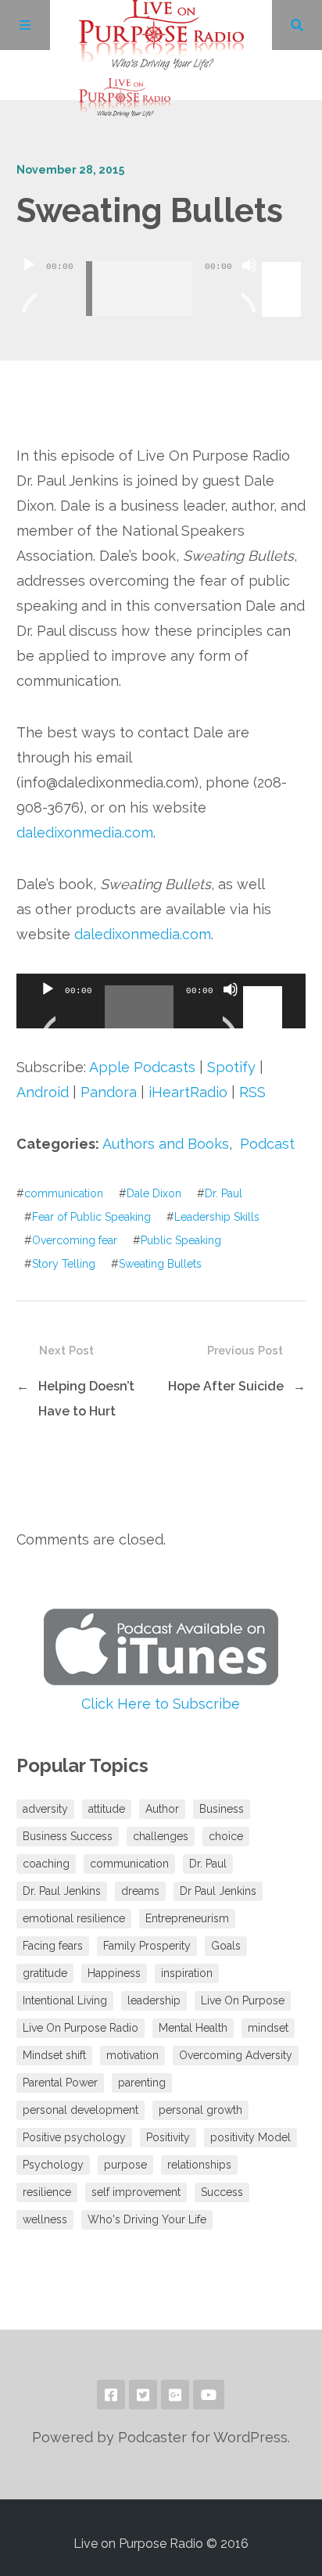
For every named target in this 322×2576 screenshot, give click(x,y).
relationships (199, 2165)
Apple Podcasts (142, 1067)
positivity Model (250, 2137)
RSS (252, 1092)
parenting (142, 2083)
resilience (47, 2192)
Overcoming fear (75, 1240)
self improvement (136, 2192)
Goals (226, 1946)
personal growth (200, 2110)
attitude (107, 1809)
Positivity (168, 2137)
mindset (268, 2028)
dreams (140, 1891)
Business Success (68, 1836)
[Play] (29, 285)
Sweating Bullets (160, 1264)
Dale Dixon (154, 1193)
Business (222, 1809)
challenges (161, 1836)
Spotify (231, 1067)
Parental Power (60, 2083)
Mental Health (193, 2028)
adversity (45, 1809)
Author (162, 1809)
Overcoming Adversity (236, 2055)
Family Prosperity (147, 1946)
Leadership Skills (217, 1217)
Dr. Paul (224, 1193)
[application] (161, 277)
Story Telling (64, 1264)
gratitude (45, 1973)
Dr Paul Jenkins (218, 1891)
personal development (80, 2110)
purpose (125, 2165)
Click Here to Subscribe (161, 1704)
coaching (46, 1864)
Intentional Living (65, 2000)
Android (43, 1092)
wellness (45, 2219)
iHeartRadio (188, 1092)
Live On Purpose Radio (80, 2028)
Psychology (53, 2165)
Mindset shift (54, 2055)
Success (222, 2192)
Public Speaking (181, 1240)
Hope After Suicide (226, 1386)
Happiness (114, 1973)
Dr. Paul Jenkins (62, 1891)
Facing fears (53, 1946)
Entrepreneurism (187, 1918)
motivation (132, 2055)
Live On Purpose (243, 2000)
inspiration (187, 1973)
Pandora (109, 1092)
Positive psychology (74, 2137)
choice (226, 1836)
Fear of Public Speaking (91, 1217)
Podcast (267, 1144)
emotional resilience (74, 1918)
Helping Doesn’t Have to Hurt (86, 1399)
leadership (154, 2000)
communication (64, 1193)
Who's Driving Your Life (147, 2219)
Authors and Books (166, 1144)
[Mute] (249, 285)
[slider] (284, 264)
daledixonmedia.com (85, 832)
